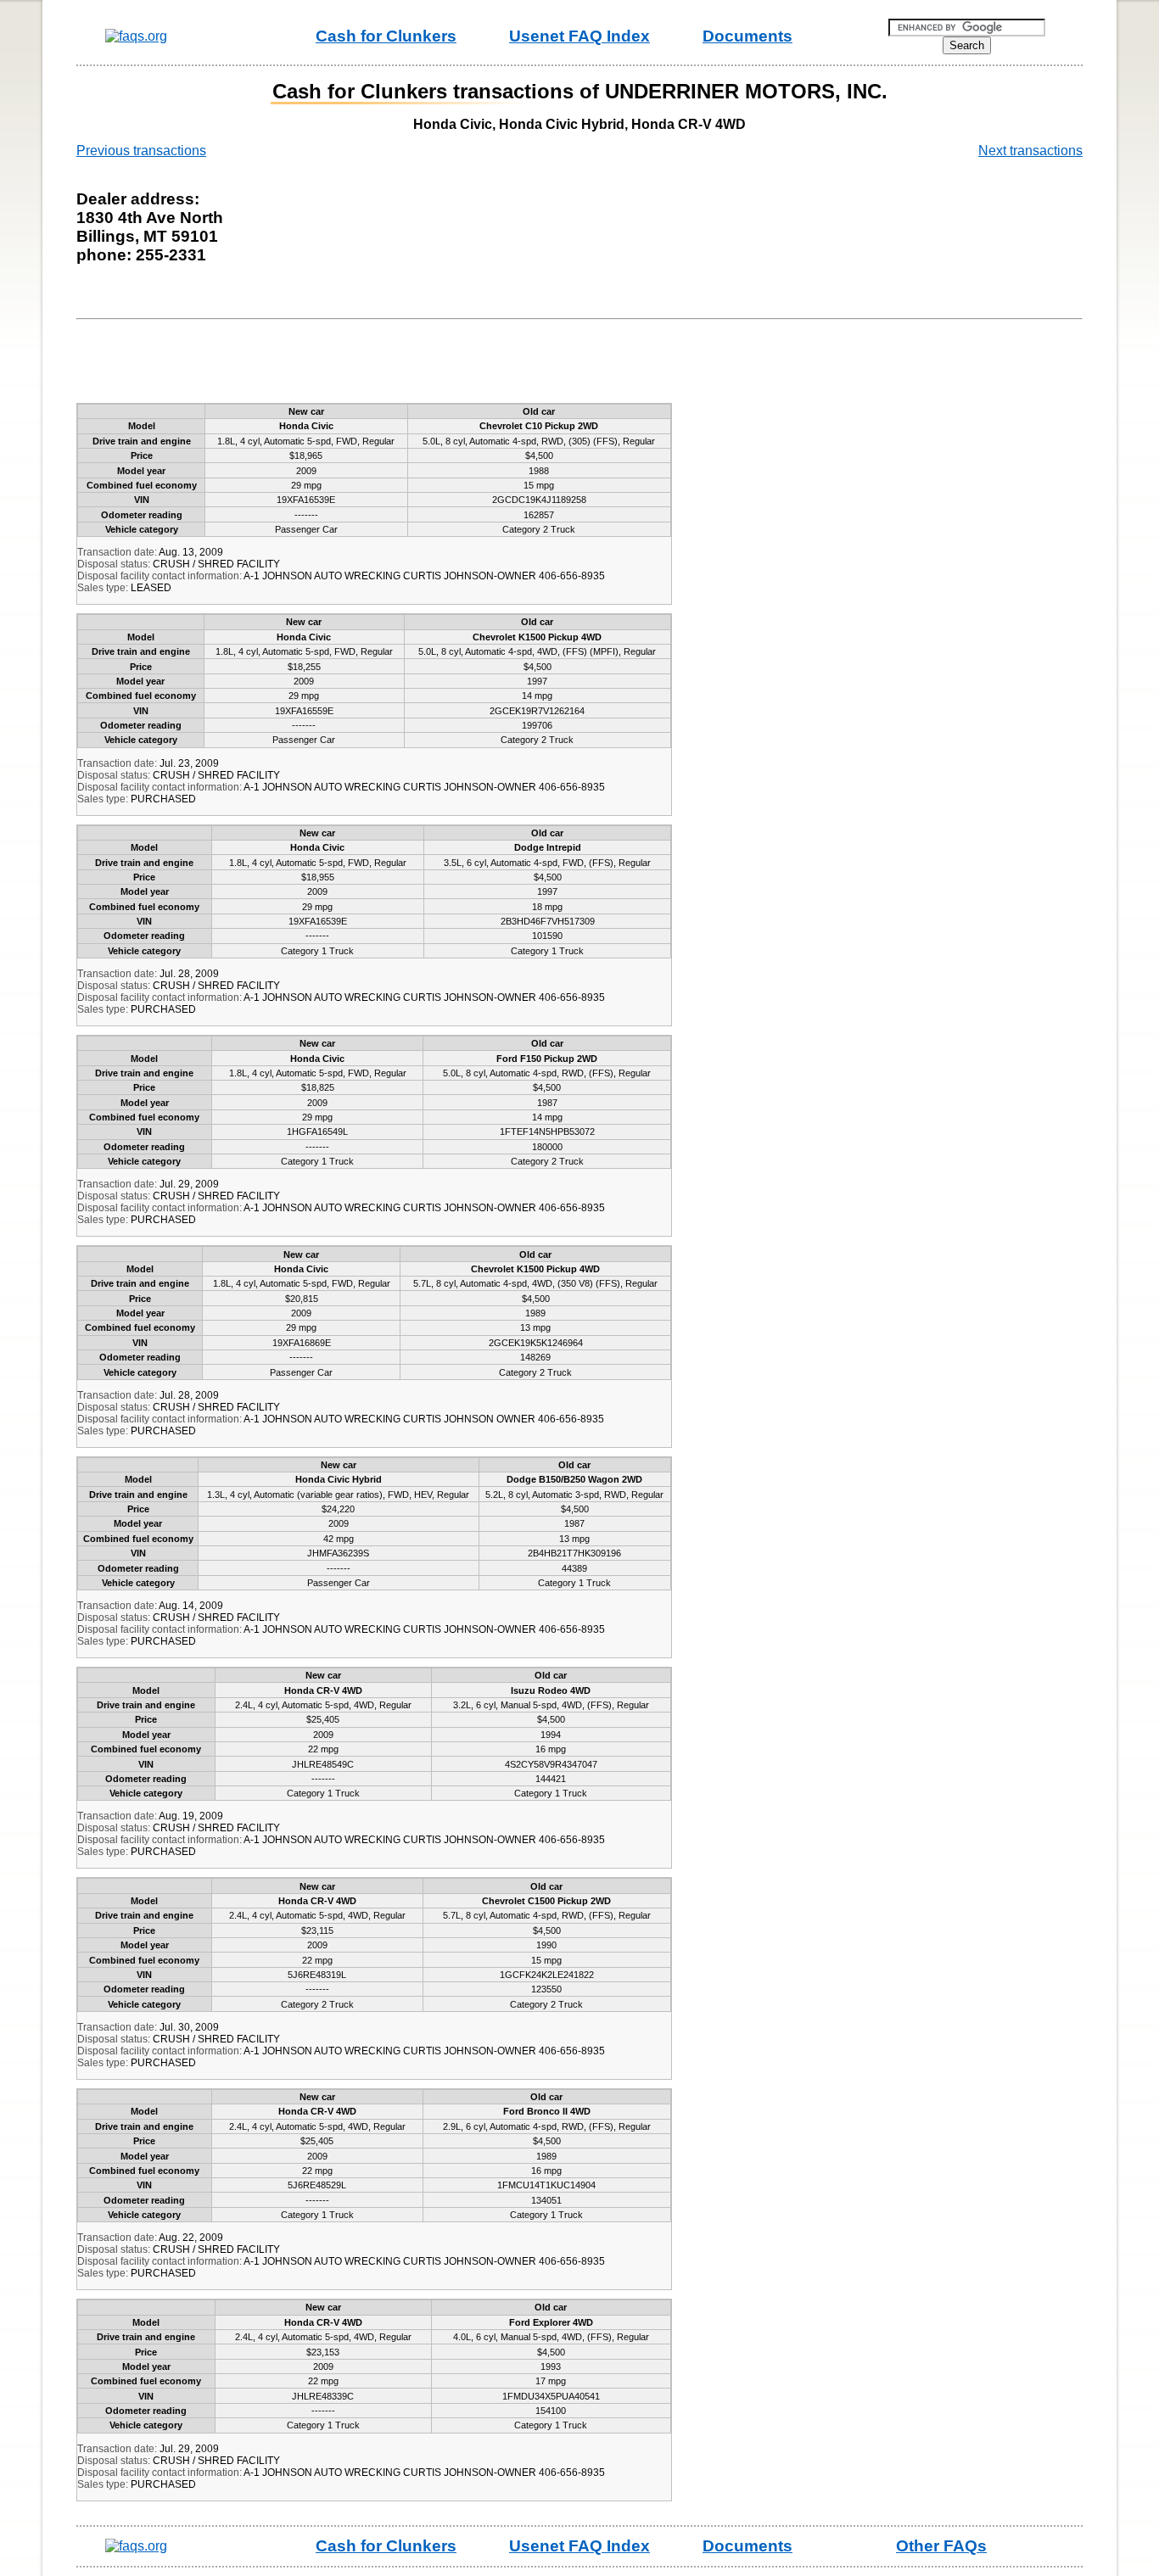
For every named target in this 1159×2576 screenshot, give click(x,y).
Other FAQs (941, 2546)
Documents (747, 36)
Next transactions (1030, 151)
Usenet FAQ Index (579, 36)
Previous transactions (141, 151)
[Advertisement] (394, 365)
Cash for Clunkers (386, 36)
